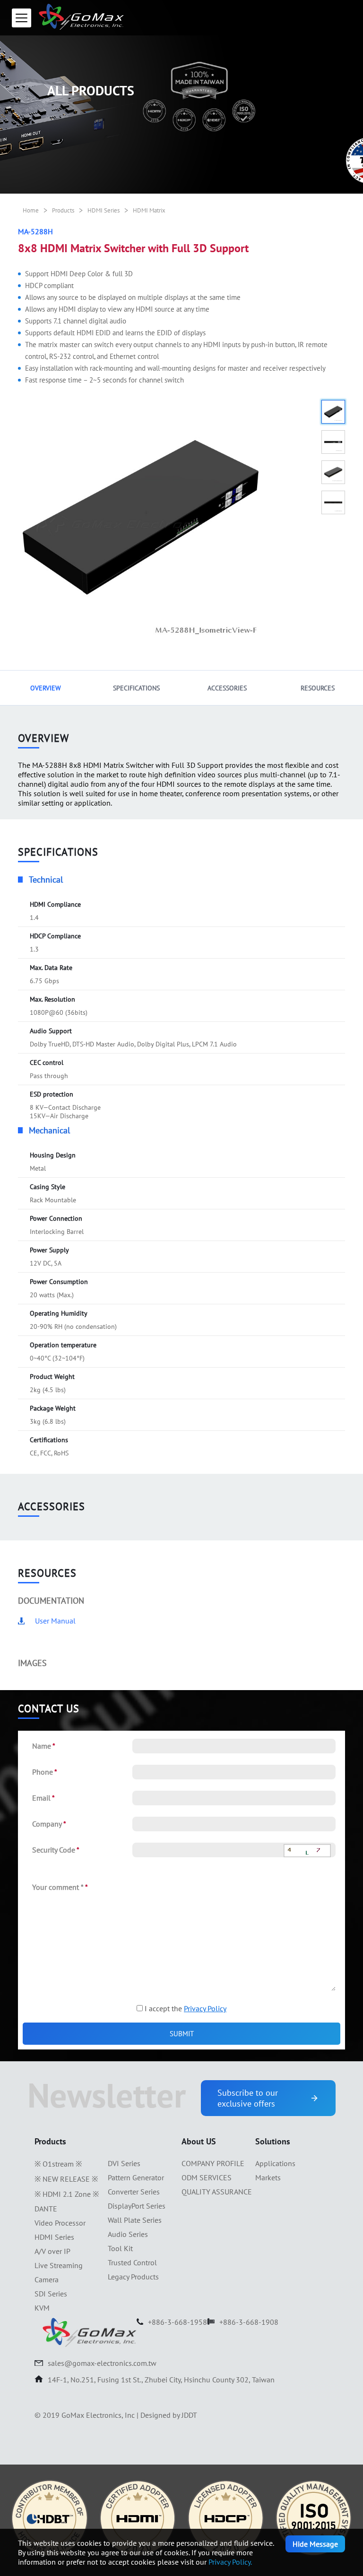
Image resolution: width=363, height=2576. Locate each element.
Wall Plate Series (135, 2220)
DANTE (46, 2209)
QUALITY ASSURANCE (217, 2192)
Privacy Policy (205, 2008)
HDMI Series (104, 210)
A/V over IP (52, 2251)
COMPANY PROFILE (213, 2163)
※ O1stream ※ (58, 2164)
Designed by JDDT (169, 2415)
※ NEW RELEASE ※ (66, 2179)
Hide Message (315, 2544)
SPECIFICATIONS (136, 688)
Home (31, 210)
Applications (275, 2163)
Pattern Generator (136, 2177)
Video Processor (60, 2223)
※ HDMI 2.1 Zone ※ (67, 2194)
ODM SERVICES (207, 2177)
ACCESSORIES (227, 688)
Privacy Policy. (230, 2562)
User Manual (55, 1621)
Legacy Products (133, 2277)
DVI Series (124, 2163)
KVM (42, 2308)
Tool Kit (120, 2248)
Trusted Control (132, 2262)
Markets (268, 2177)
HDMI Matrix (149, 210)
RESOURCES (318, 688)
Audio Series (128, 2234)
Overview (46, 688)
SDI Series (51, 2294)
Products (63, 210)
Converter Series (134, 2192)
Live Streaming (59, 2265)
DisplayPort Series (137, 2206)
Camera (47, 2279)
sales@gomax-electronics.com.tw (102, 2363)
